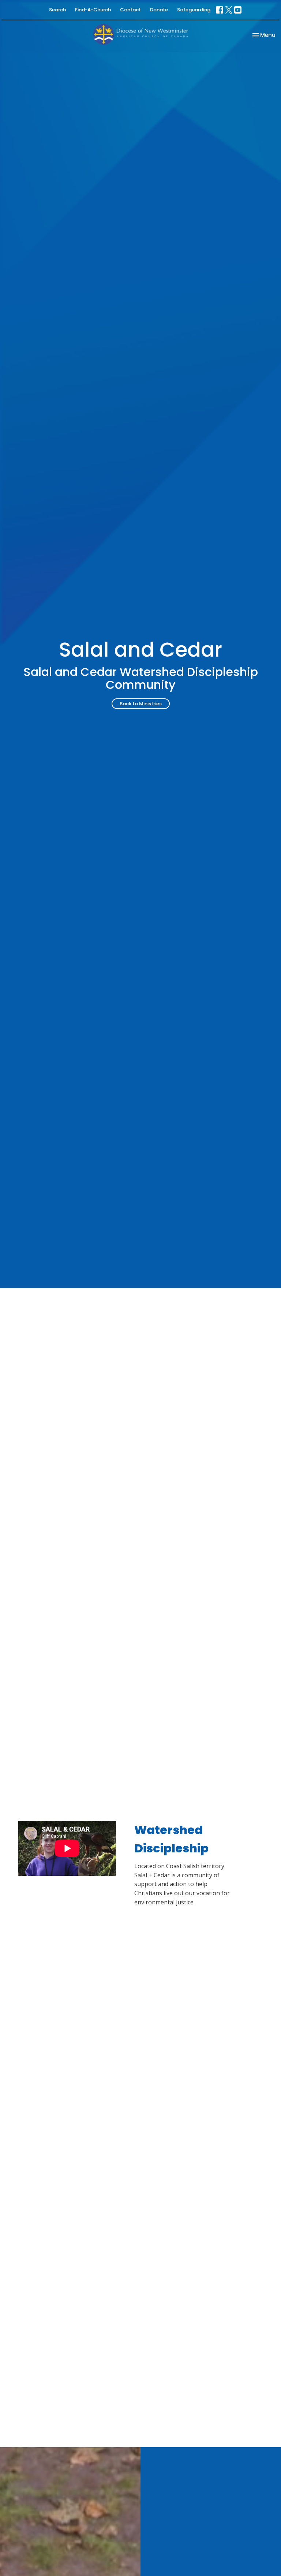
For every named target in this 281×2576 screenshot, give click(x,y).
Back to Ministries (141, 704)
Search (57, 10)
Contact (130, 10)
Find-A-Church (93, 10)
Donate (159, 10)
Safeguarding (194, 10)
